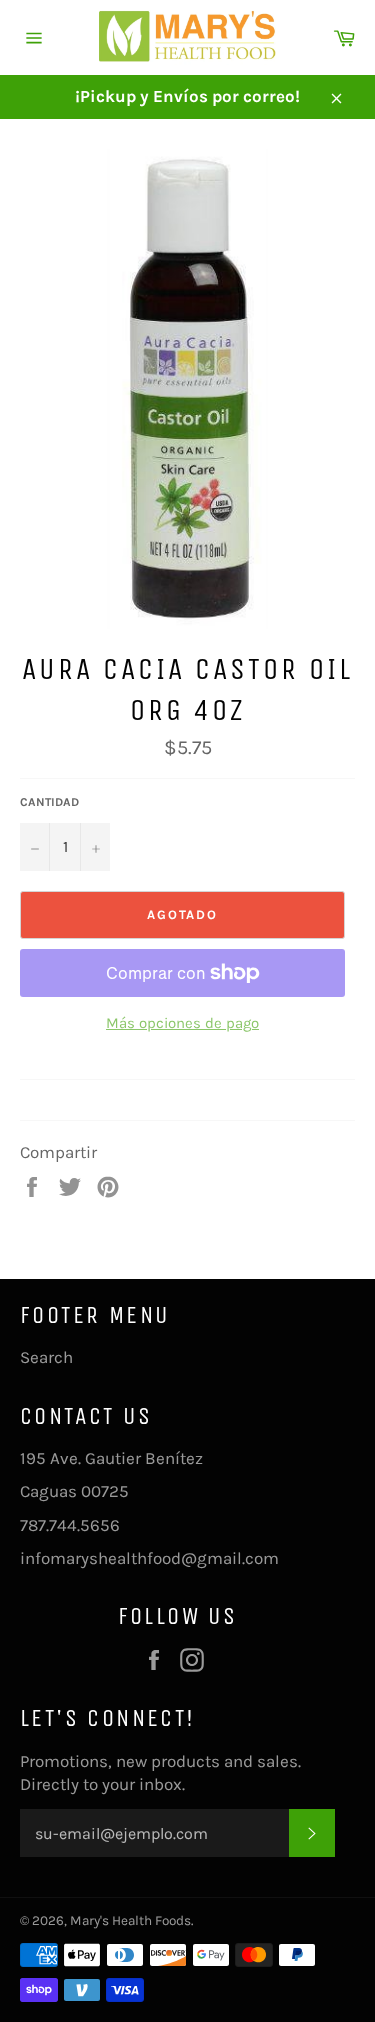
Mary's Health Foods (130, 1920)
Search (46, 1357)
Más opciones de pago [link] (182, 1023)
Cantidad (49, 802)
